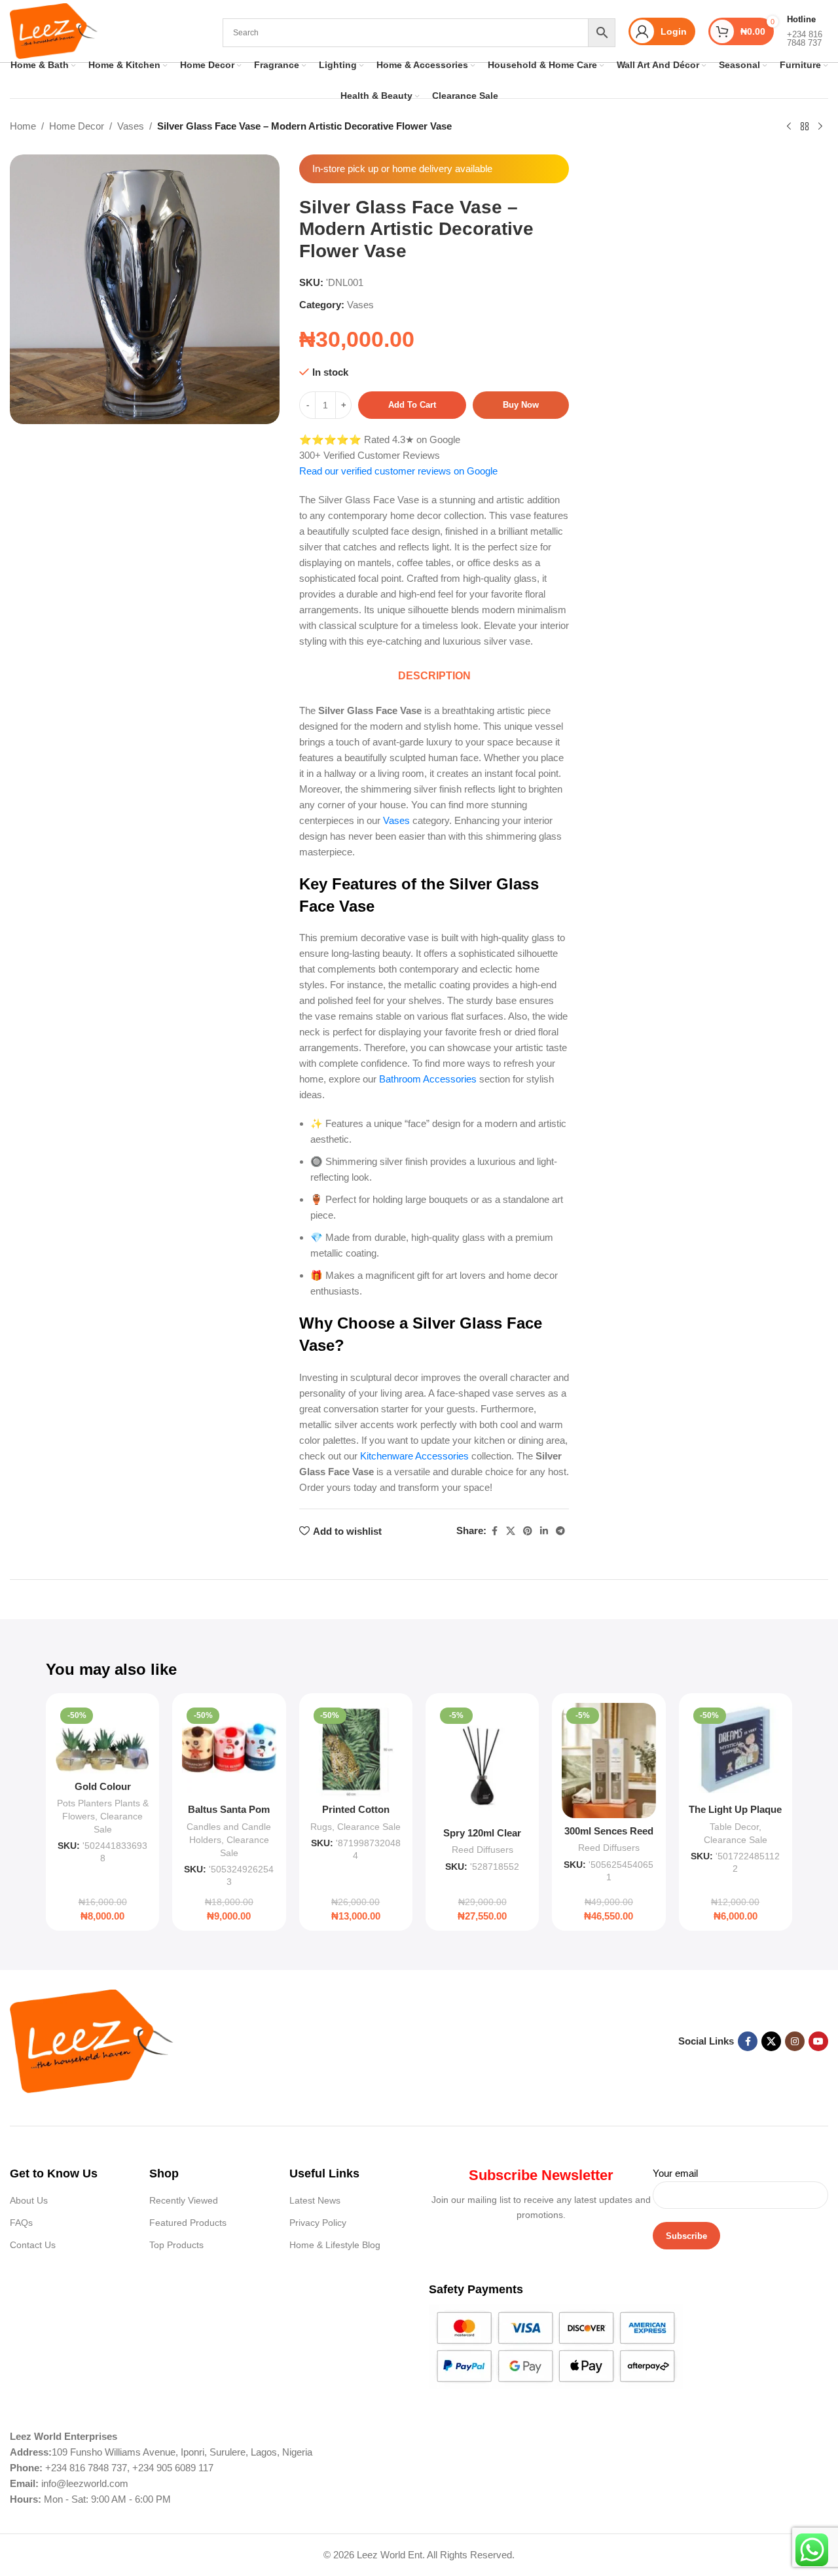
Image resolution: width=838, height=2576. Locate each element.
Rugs (321, 1827)
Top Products (176, 2245)
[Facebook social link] (494, 1531)
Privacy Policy (318, 2223)
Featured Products (188, 2223)
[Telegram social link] (560, 1531)
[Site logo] (54, 30)
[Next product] (820, 127)
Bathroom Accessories (428, 1079)
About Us (29, 2200)
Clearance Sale (369, 1827)
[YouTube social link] (818, 2041)
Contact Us (33, 2245)
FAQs (21, 2223)
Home (23, 126)
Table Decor (734, 1827)
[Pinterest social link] (528, 1531)
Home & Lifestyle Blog (335, 2245)
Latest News (315, 2200)
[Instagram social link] (795, 2041)
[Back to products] (805, 127)
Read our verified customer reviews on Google (398, 471)
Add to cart (412, 405)
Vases (131, 126)
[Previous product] (789, 127)
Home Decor (77, 126)
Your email (675, 2173)
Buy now (521, 405)
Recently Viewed (184, 2200)
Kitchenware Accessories (414, 1456)
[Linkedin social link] (544, 1531)
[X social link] (511, 1531)
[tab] (434, 676)
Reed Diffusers (483, 1850)
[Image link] (92, 2040)
